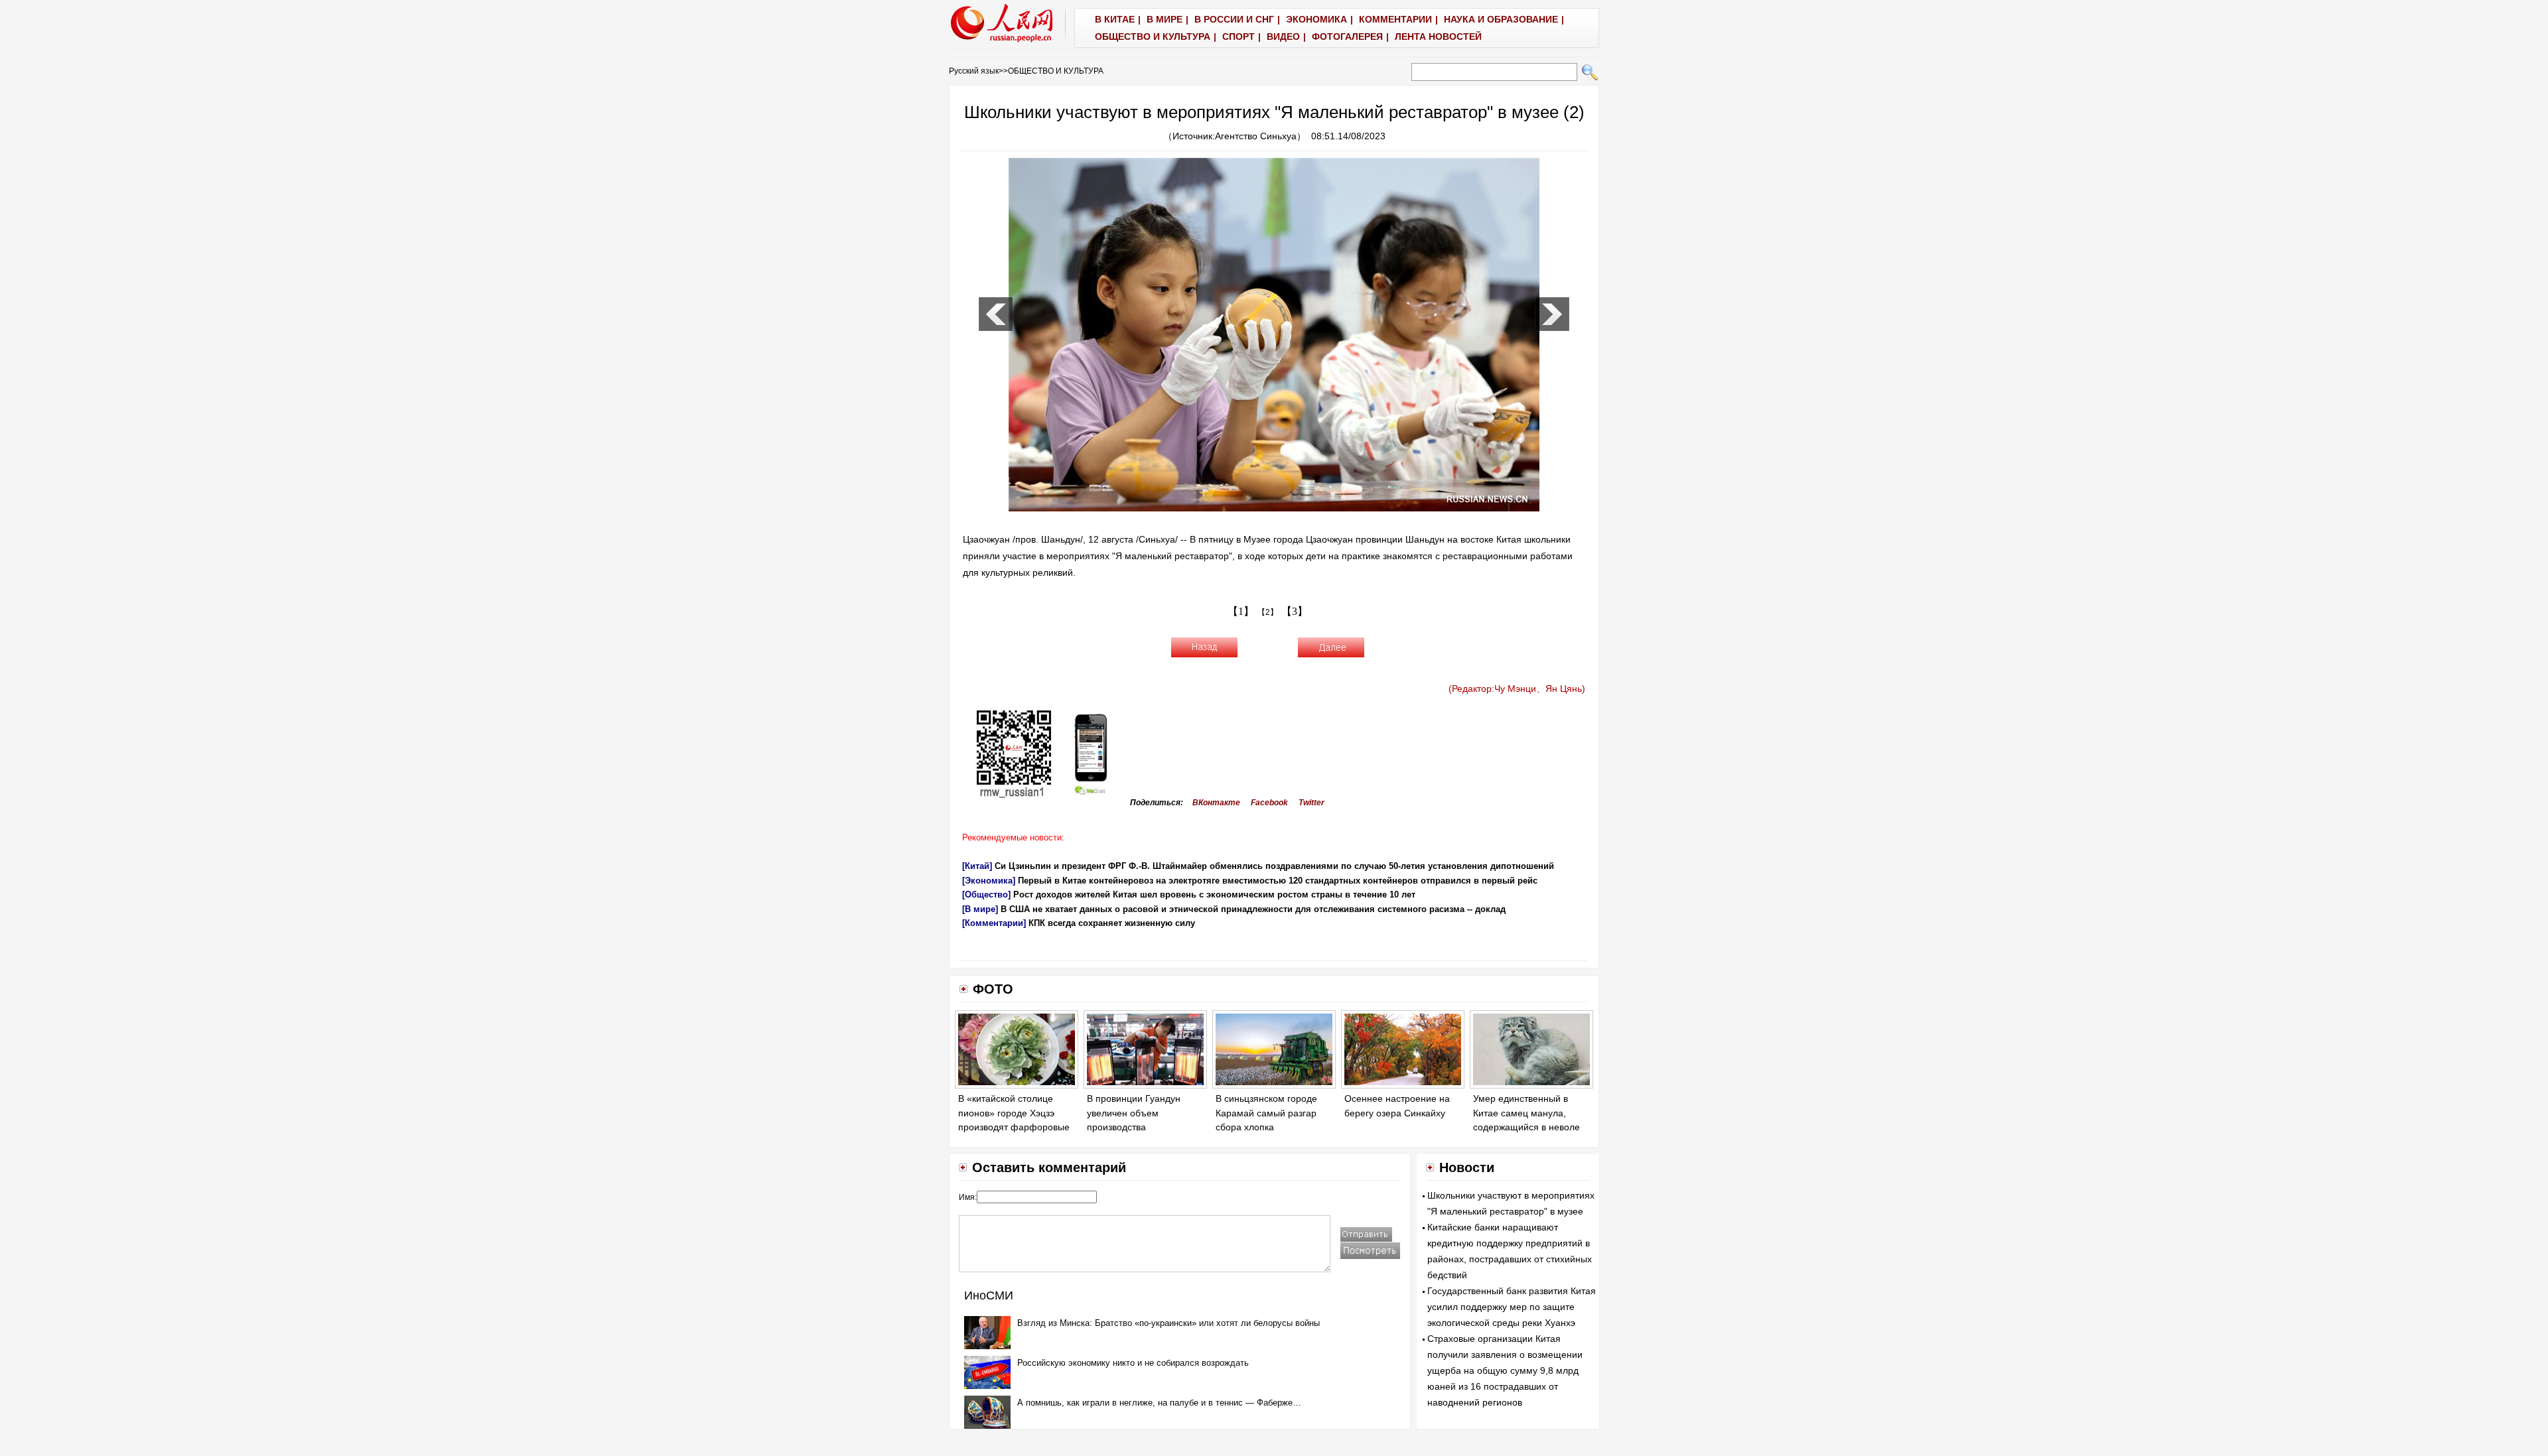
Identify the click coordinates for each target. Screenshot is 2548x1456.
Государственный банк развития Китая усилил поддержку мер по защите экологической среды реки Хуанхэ (1512, 1307)
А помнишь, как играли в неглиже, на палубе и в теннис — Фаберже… (1159, 1403)
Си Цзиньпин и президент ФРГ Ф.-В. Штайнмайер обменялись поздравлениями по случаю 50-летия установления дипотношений (1274, 866)
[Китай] (977, 866)
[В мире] (980, 909)
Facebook (1269, 803)
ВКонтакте (1216, 803)
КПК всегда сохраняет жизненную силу (1112, 923)
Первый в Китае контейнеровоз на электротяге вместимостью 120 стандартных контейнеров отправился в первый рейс (1278, 881)
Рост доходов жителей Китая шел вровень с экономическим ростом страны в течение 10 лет (1214, 894)
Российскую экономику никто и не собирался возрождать (1133, 1363)
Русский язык (974, 71)
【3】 (1295, 611)
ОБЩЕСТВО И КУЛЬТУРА (1056, 71)
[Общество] (986, 894)
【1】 (1241, 611)
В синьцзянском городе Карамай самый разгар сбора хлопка (1266, 1113)
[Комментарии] (994, 923)
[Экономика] (989, 881)
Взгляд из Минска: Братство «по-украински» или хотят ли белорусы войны (1168, 1323)
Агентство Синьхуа (1256, 136)
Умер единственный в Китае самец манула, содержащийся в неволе (1526, 1113)
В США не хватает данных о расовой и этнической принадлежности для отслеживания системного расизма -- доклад (1253, 909)
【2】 (1268, 612)
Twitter (1311, 803)
